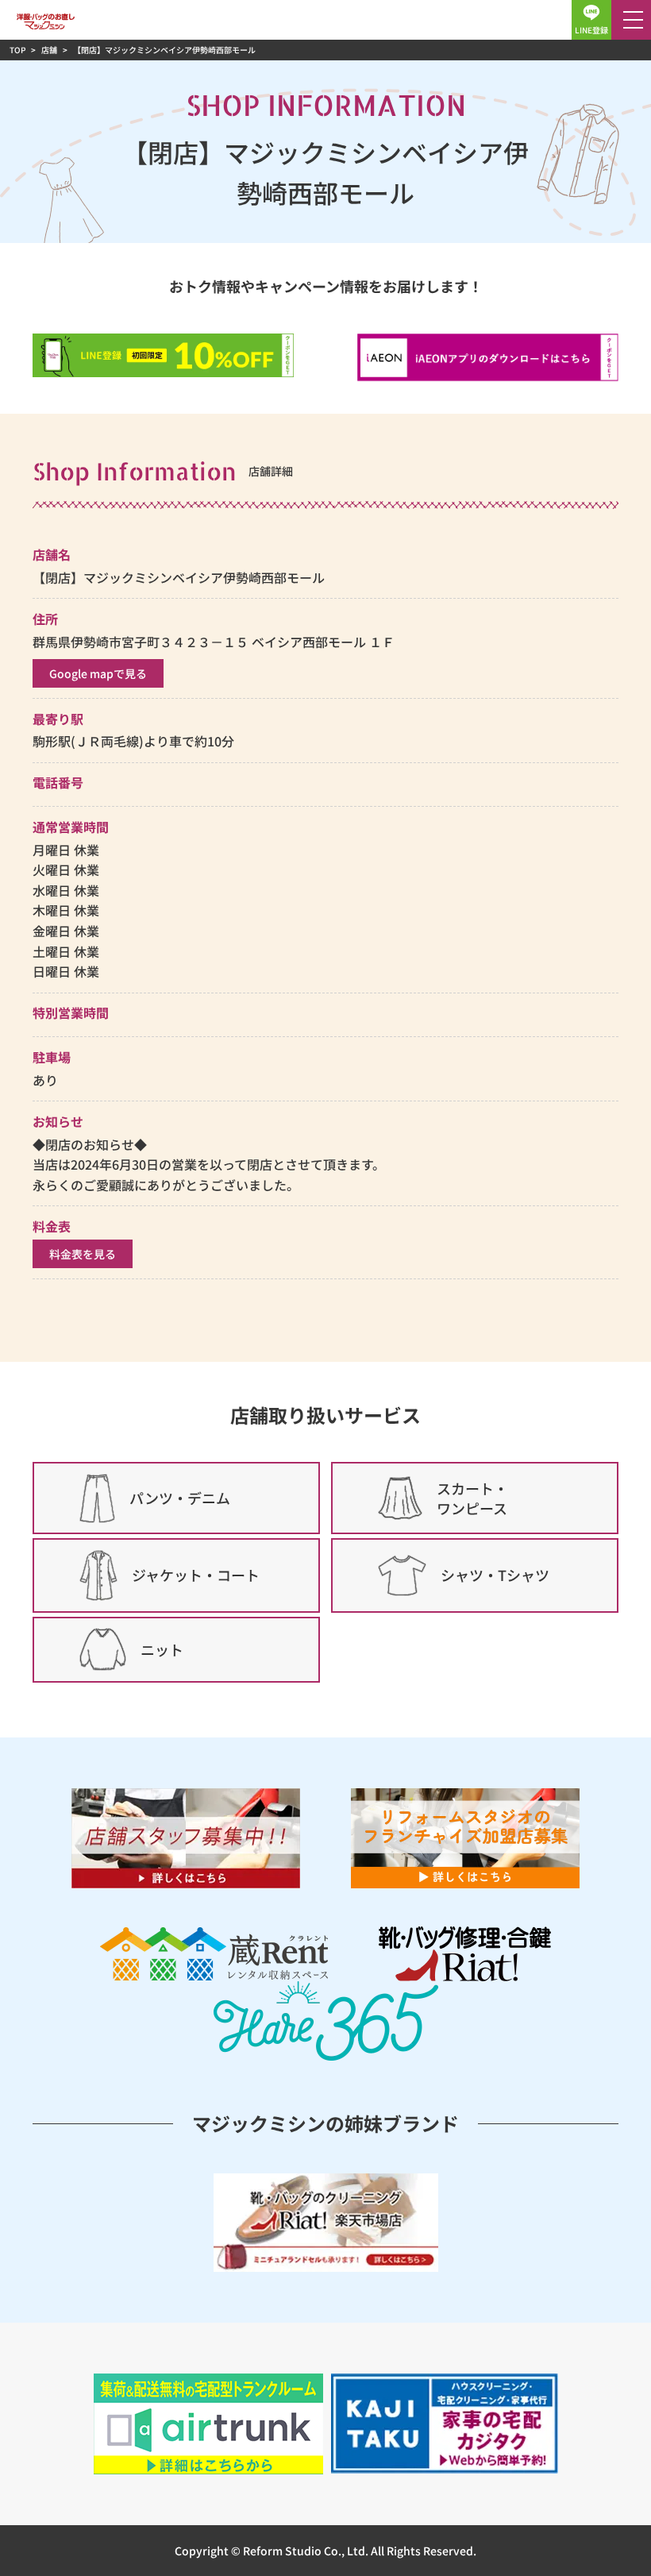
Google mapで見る (98, 673)
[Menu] (631, 20)
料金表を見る (83, 1254)
